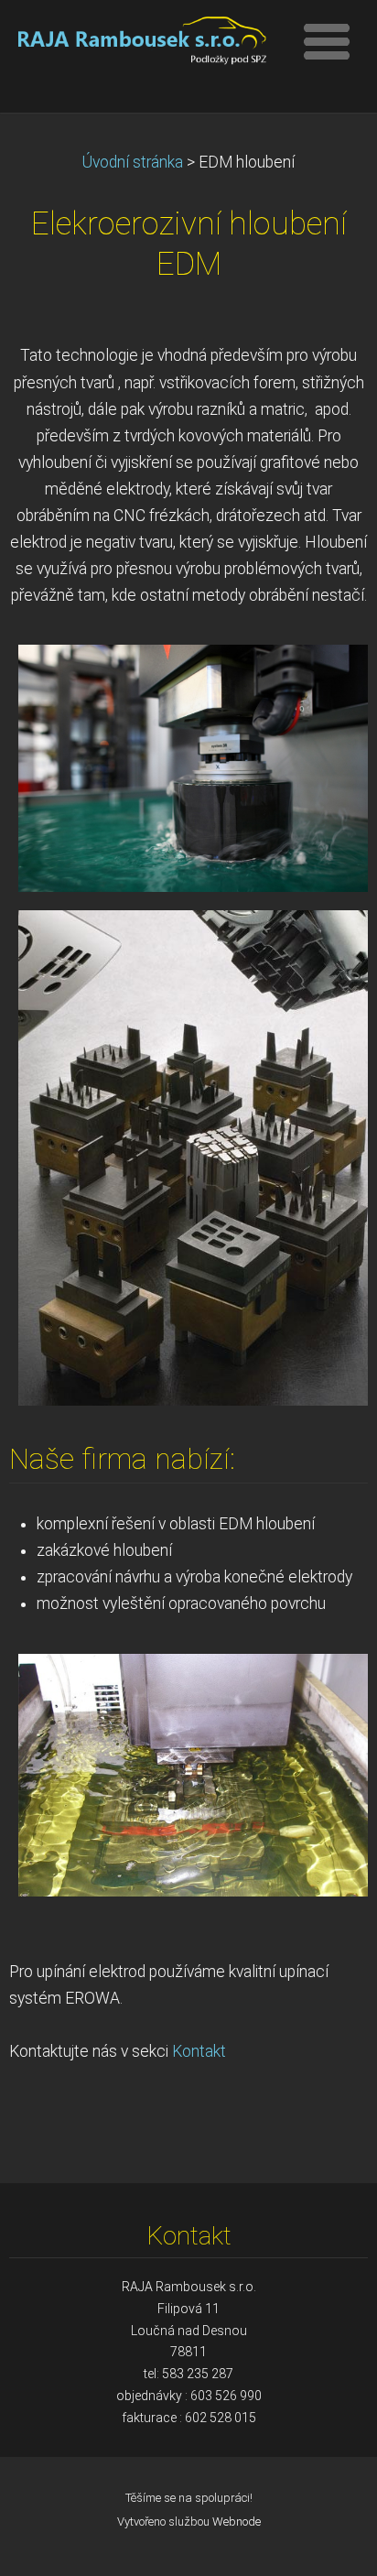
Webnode (237, 2522)
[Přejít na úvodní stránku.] (140, 44)
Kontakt (199, 2051)
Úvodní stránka (133, 162)
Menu (327, 41)
